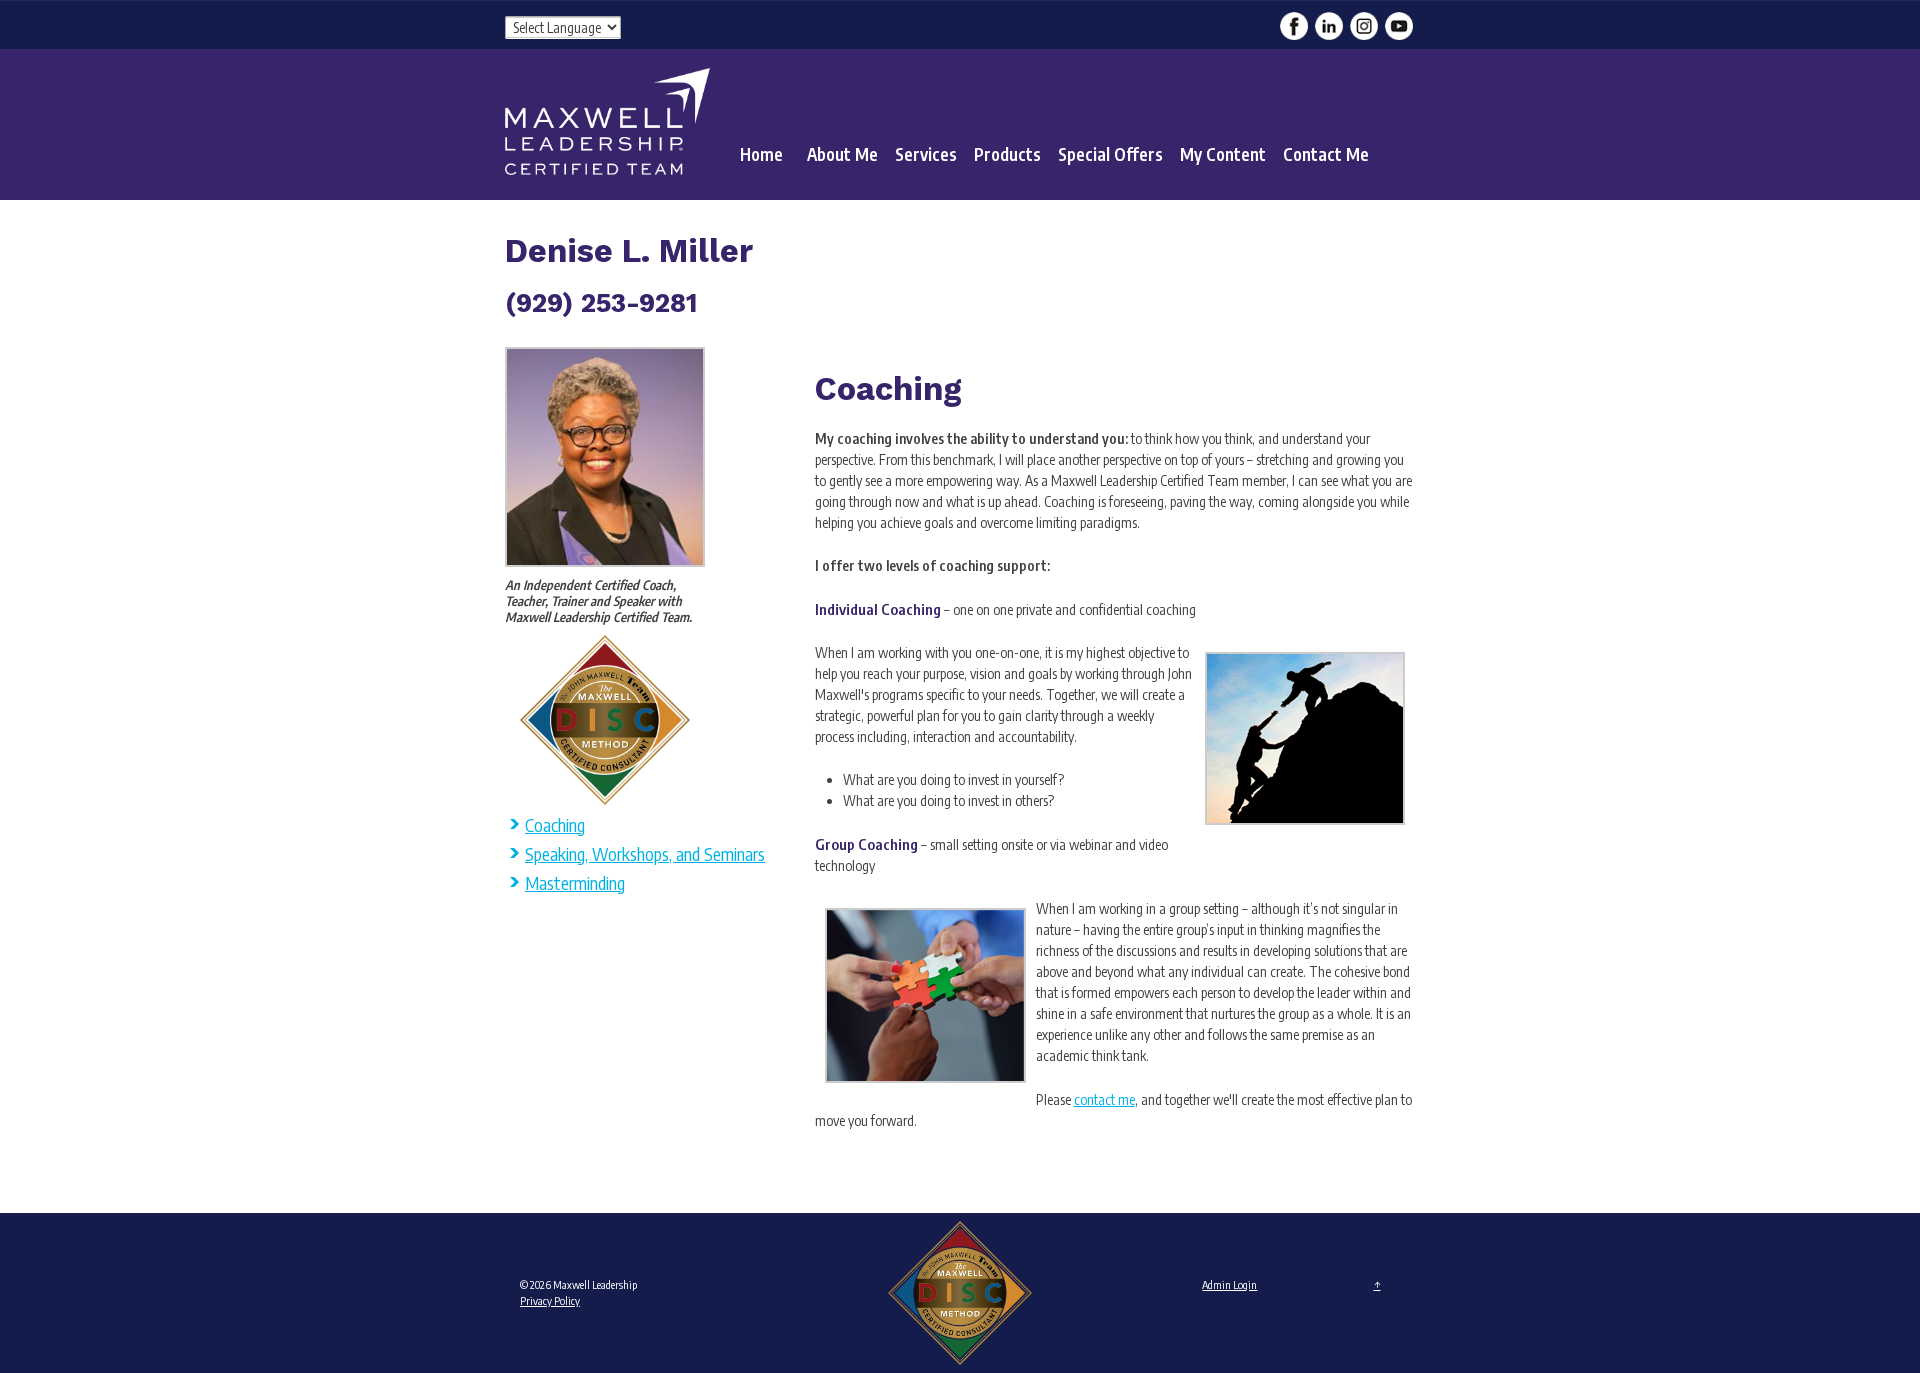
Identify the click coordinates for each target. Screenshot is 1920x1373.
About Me (842, 154)
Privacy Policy (550, 1300)
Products (1007, 154)
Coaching (555, 824)
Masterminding (575, 882)
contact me (1104, 1099)
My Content (1223, 154)
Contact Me (1326, 154)
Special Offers (1110, 154)
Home (761, 154)
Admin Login (1229, 1284)
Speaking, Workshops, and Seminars (645, 853)
